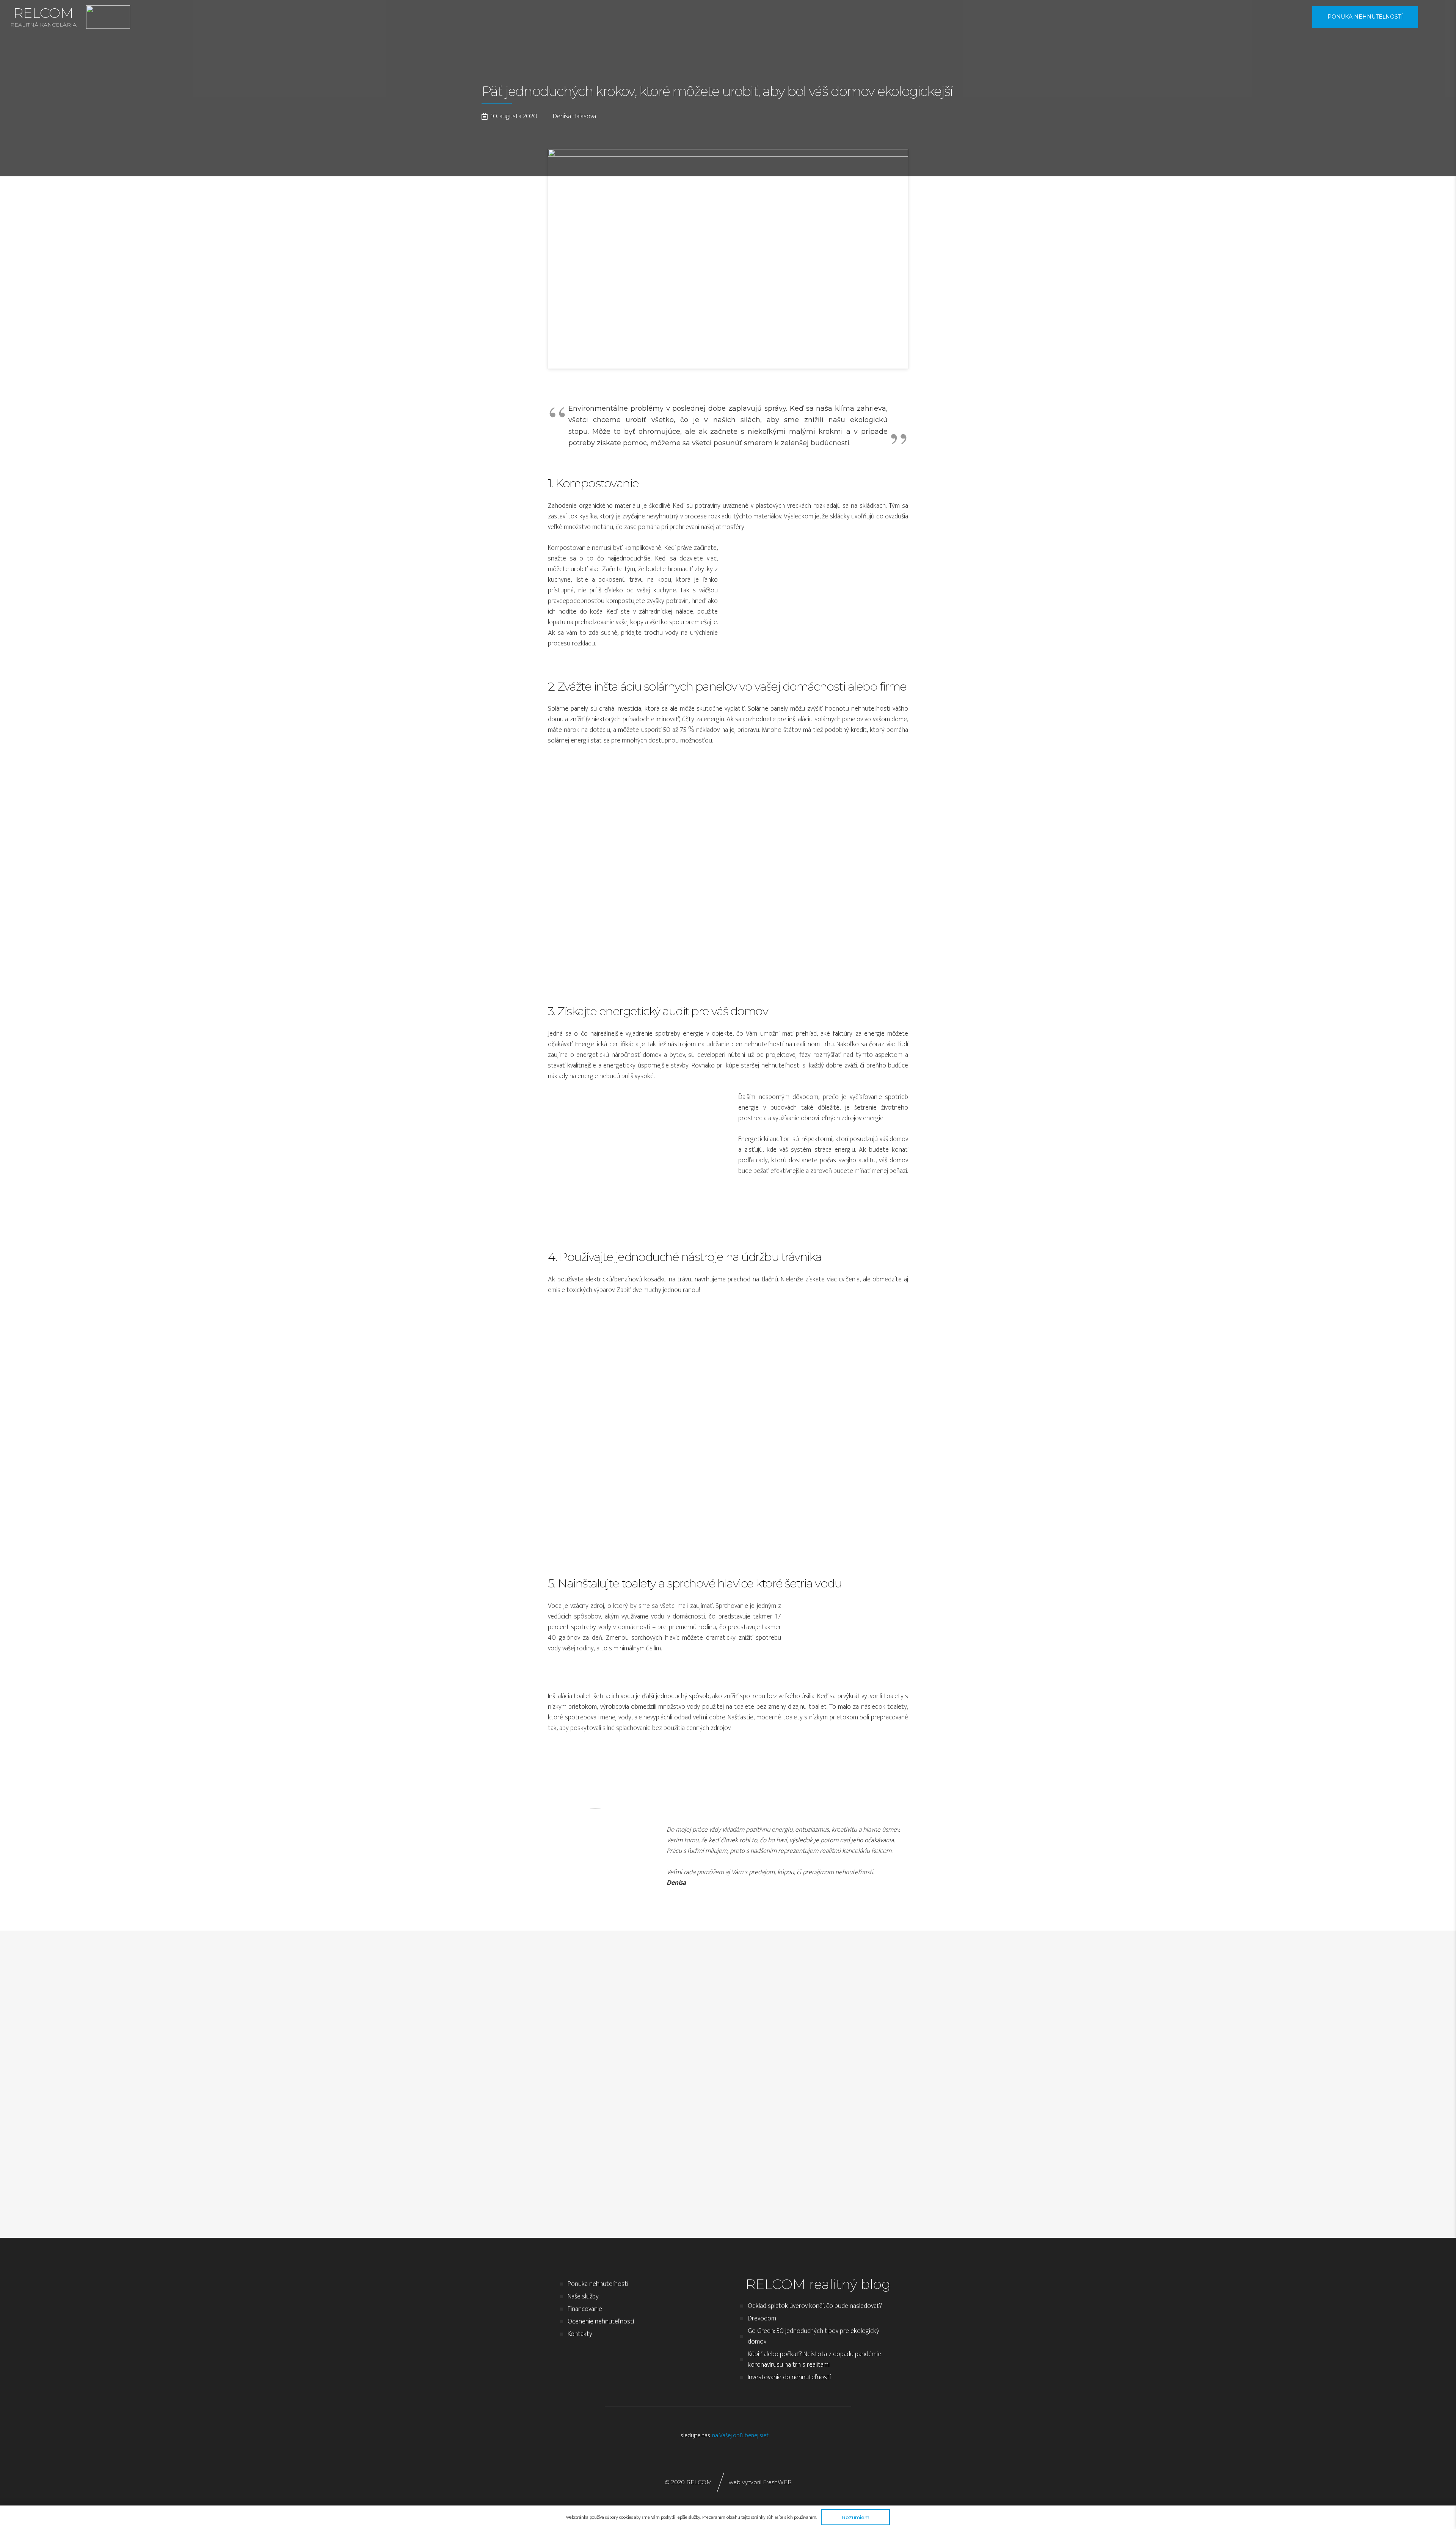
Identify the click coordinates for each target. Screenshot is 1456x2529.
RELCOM (43, 16)
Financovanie (585, 2309)
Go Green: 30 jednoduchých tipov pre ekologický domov (814, 2336)
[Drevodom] (666, 2079)
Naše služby (583, 2297)
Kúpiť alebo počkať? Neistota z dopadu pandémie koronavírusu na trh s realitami (814, 2359)
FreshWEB (777, 2482)
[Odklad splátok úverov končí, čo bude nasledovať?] (541, 2079)
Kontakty (580, 2334)
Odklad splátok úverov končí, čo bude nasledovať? (815, 2306)
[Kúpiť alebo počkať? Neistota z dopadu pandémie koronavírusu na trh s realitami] (916, 2079)
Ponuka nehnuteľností (598, 2284)
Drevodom (762, 2319)
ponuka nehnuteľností (1365, 17)
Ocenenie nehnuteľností (601, 2322)
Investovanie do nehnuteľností (789, 2377)
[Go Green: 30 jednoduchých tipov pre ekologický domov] (791, 2079)
